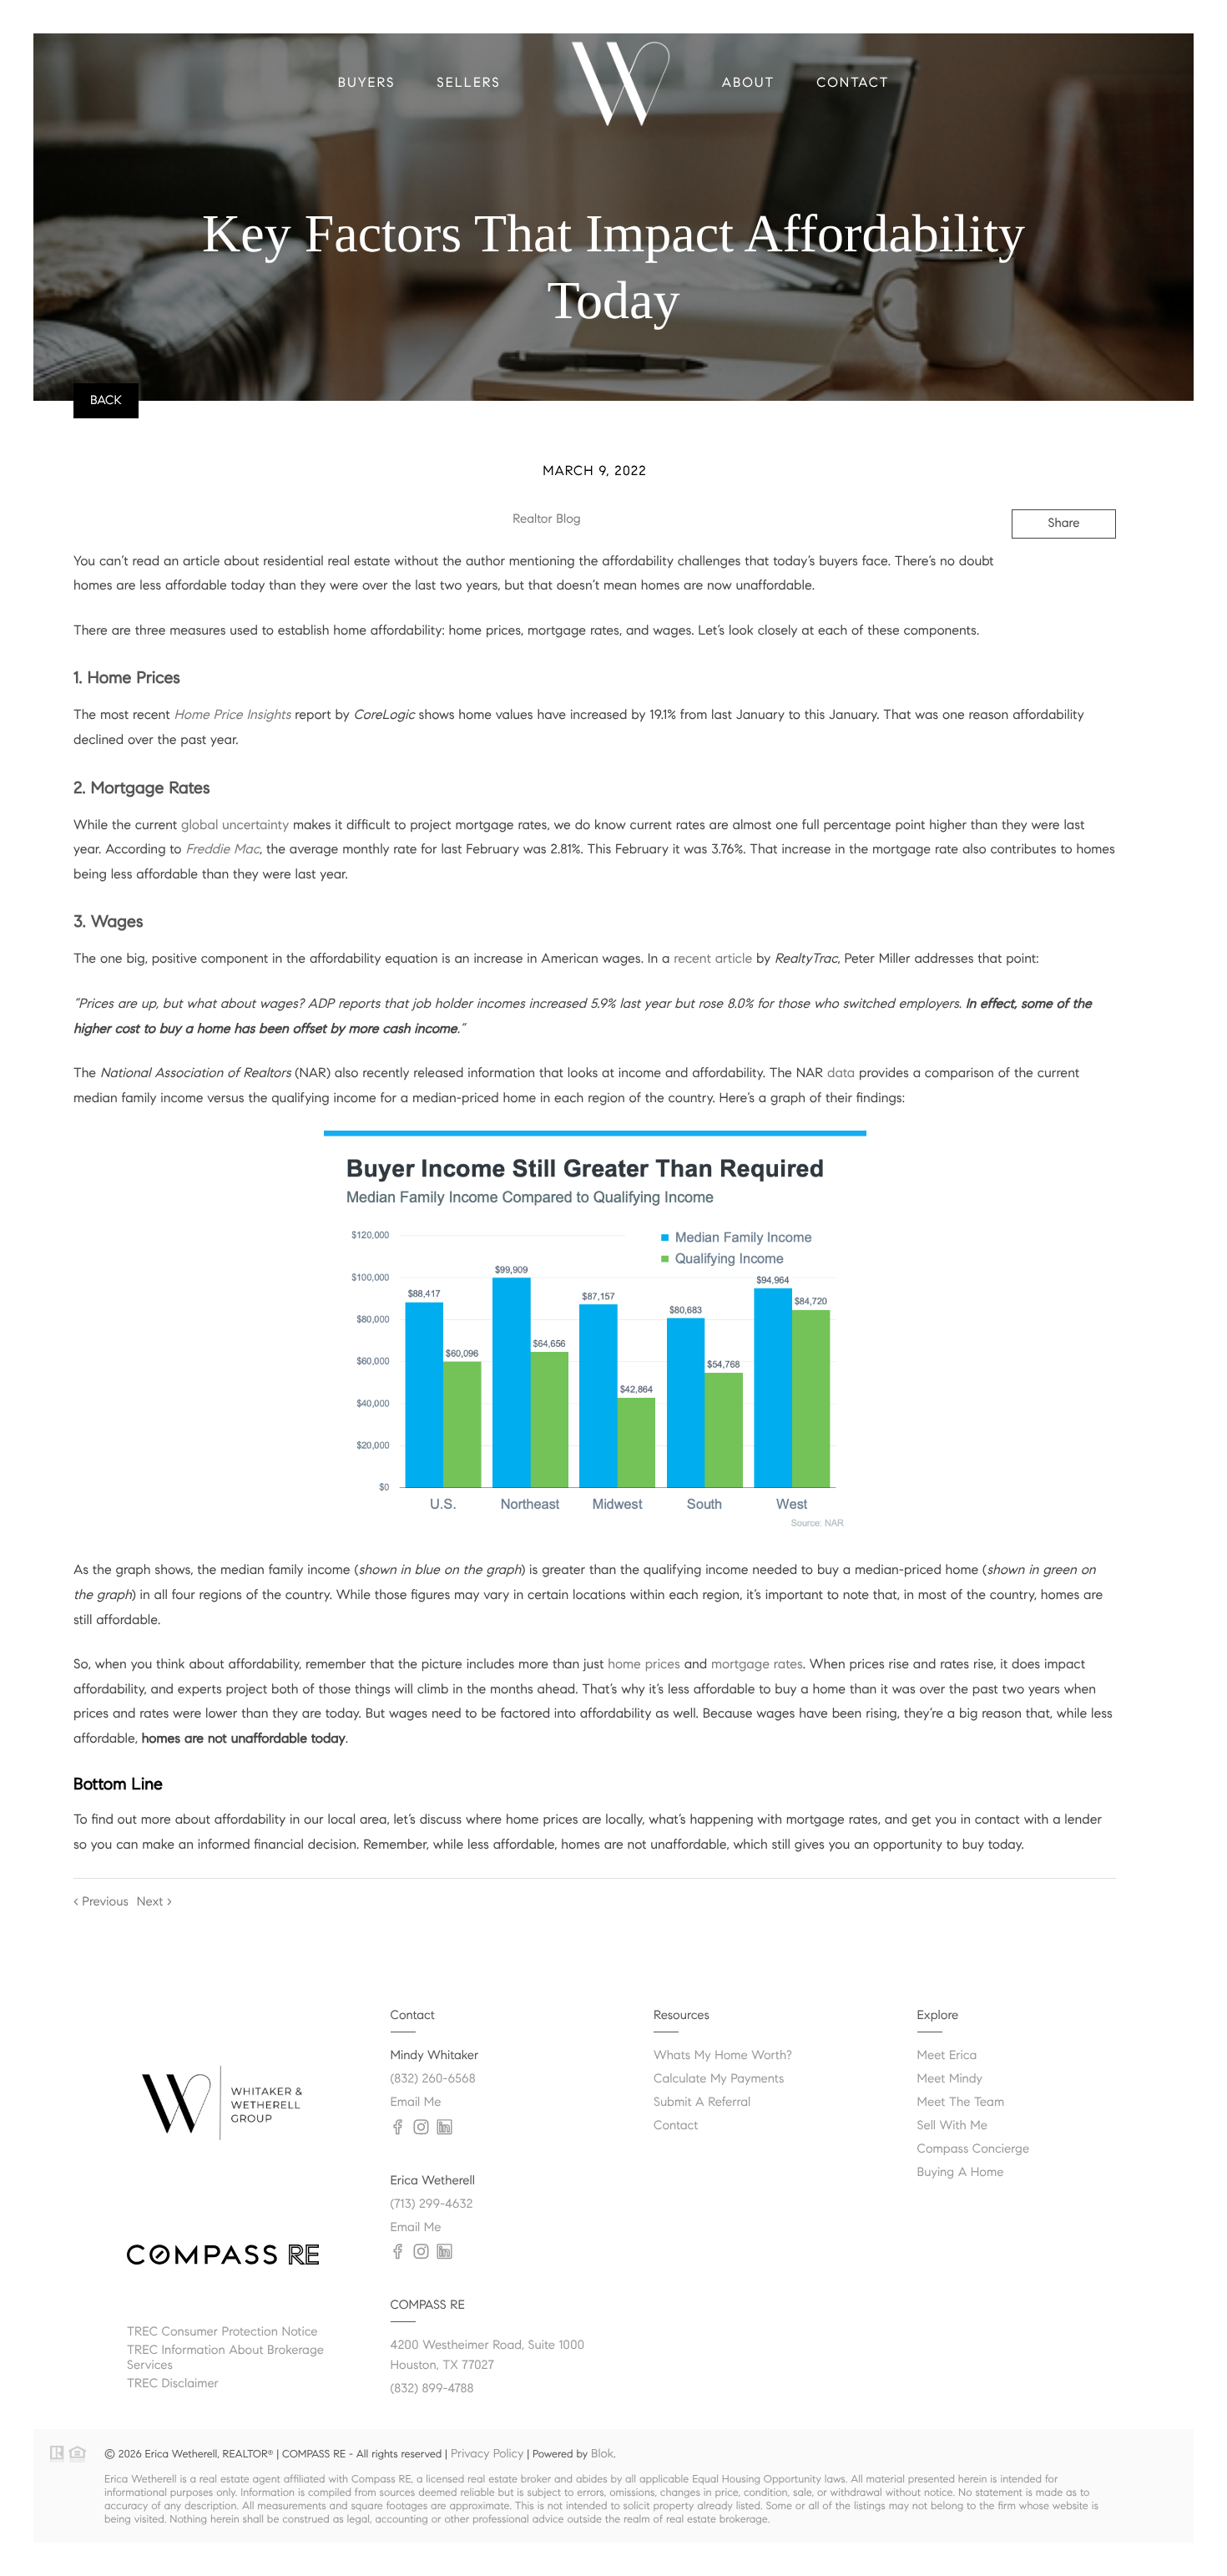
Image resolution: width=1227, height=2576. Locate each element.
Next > (154, 1902)
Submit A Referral (702, 2103)
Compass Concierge (974, 2149)
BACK (106, 401)
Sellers (468, 83)
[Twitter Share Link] (1040, 569)
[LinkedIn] (445, 2252)
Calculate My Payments (719, 2079)
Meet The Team (961, 2103)
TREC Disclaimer (173, 2384)
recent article (713, 959)
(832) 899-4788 (432, 2389)
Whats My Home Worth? (723, 2056)
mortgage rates (757, 1665)
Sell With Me (953, 2126)
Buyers (367, 83)
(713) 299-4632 (432, 2204)
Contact (853, 83)
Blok (602, 2453)
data (841, 1073)
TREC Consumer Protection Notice (222, 2332)
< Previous (101, 1902)
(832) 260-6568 (433, 2079)
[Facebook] (398, 2252)
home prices (644, 1665)
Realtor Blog (546, 519)
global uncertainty (235, 825)
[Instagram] (422, 2252)
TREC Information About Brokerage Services (225, 2358)
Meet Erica (947, 2056)
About (749, 83)
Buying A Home (961, 2173)
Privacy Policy (487, 2453)
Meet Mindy (950, 2079)
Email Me (416, 2103)
